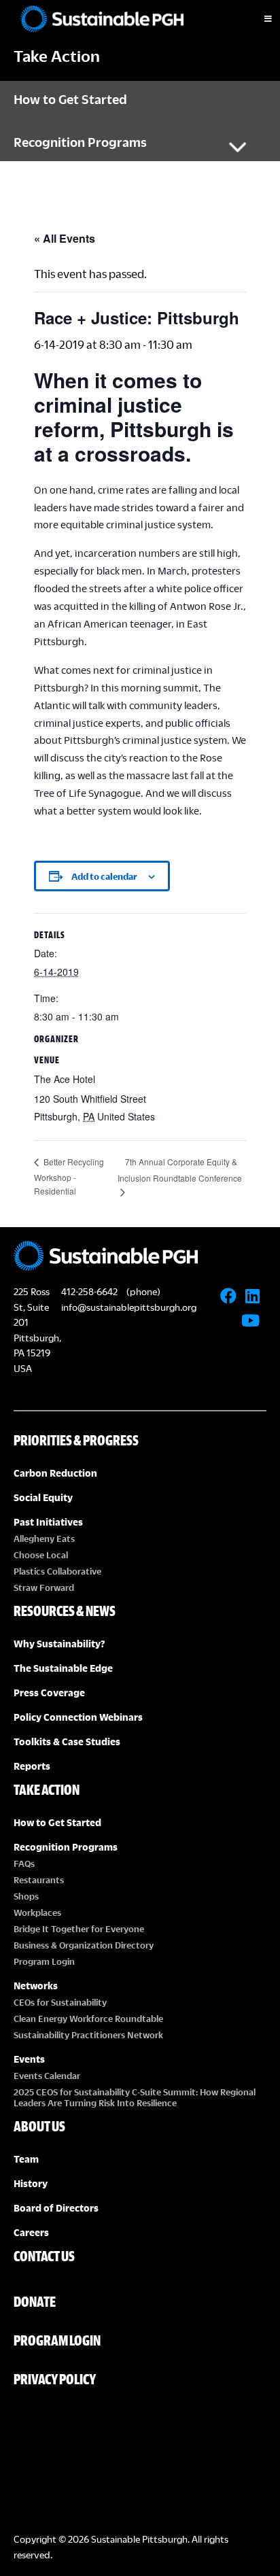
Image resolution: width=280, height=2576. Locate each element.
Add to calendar (104, 876)
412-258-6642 (89, 1291)
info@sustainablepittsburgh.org (129, 1307)
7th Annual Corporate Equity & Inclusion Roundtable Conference (180, 1170)
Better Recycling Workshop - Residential (69, 1176)
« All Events (65, 238)
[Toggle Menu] (256, 19)
